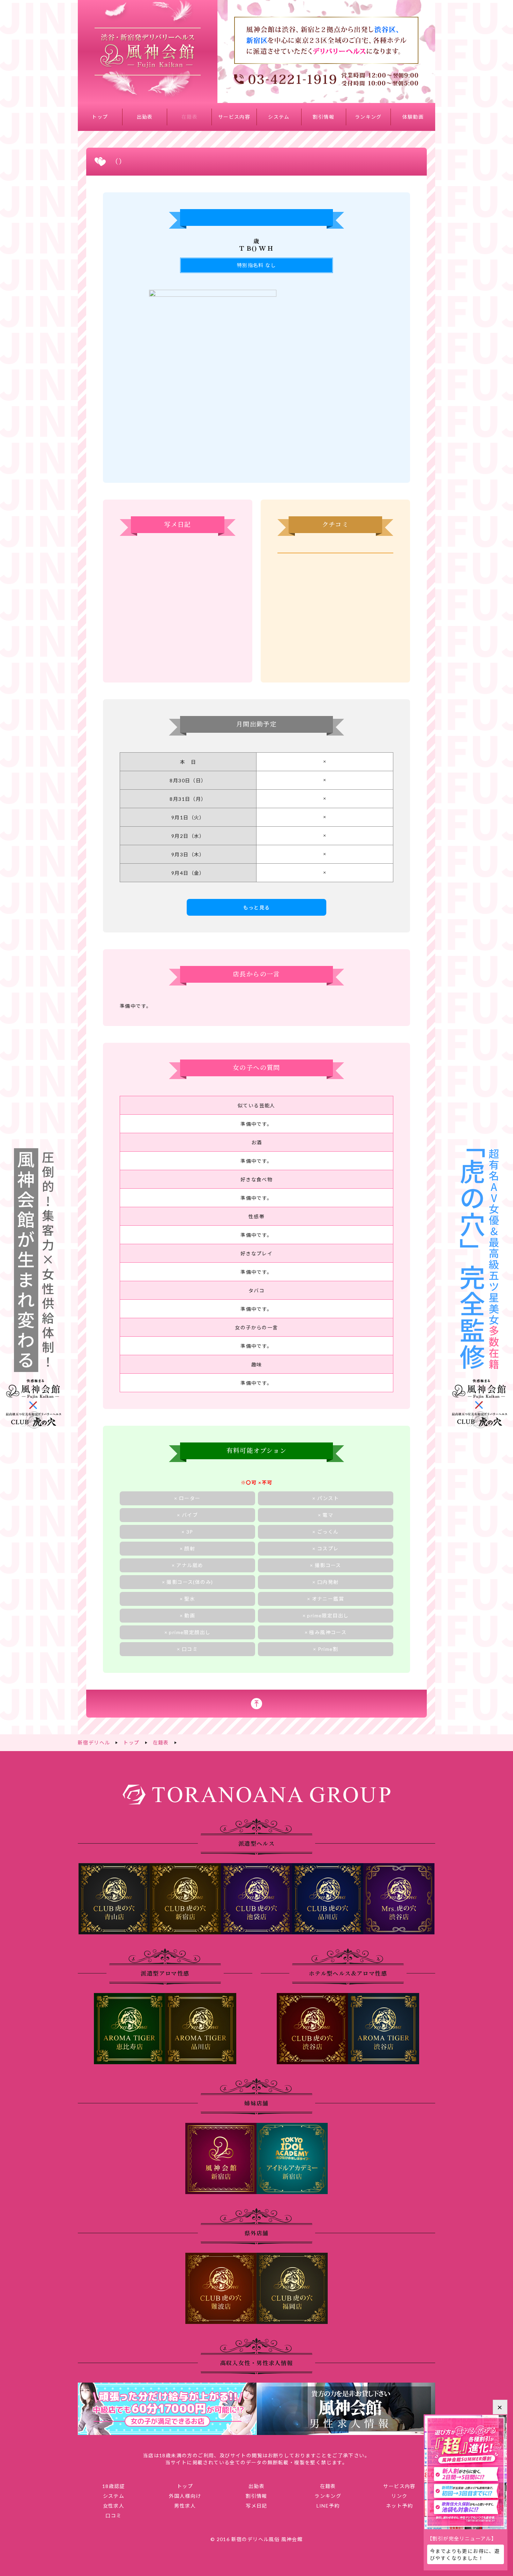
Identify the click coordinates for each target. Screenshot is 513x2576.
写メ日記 (256, 2506)
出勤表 (145, 117)
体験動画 (413, 117)
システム (279, 117)
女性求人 (114, 2506)
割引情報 (324, 117)
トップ (100, 117)
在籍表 (189, 117)
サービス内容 (234, 117)
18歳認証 (114, 2486)
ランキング (368, 117)
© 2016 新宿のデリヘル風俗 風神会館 (256, 2539)
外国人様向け (185, 2496)
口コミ (113, 2515)
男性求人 (185, 2506)
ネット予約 (399, 2506)
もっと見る (257, 907)
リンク (399, 2496)
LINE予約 (328, 2506)
